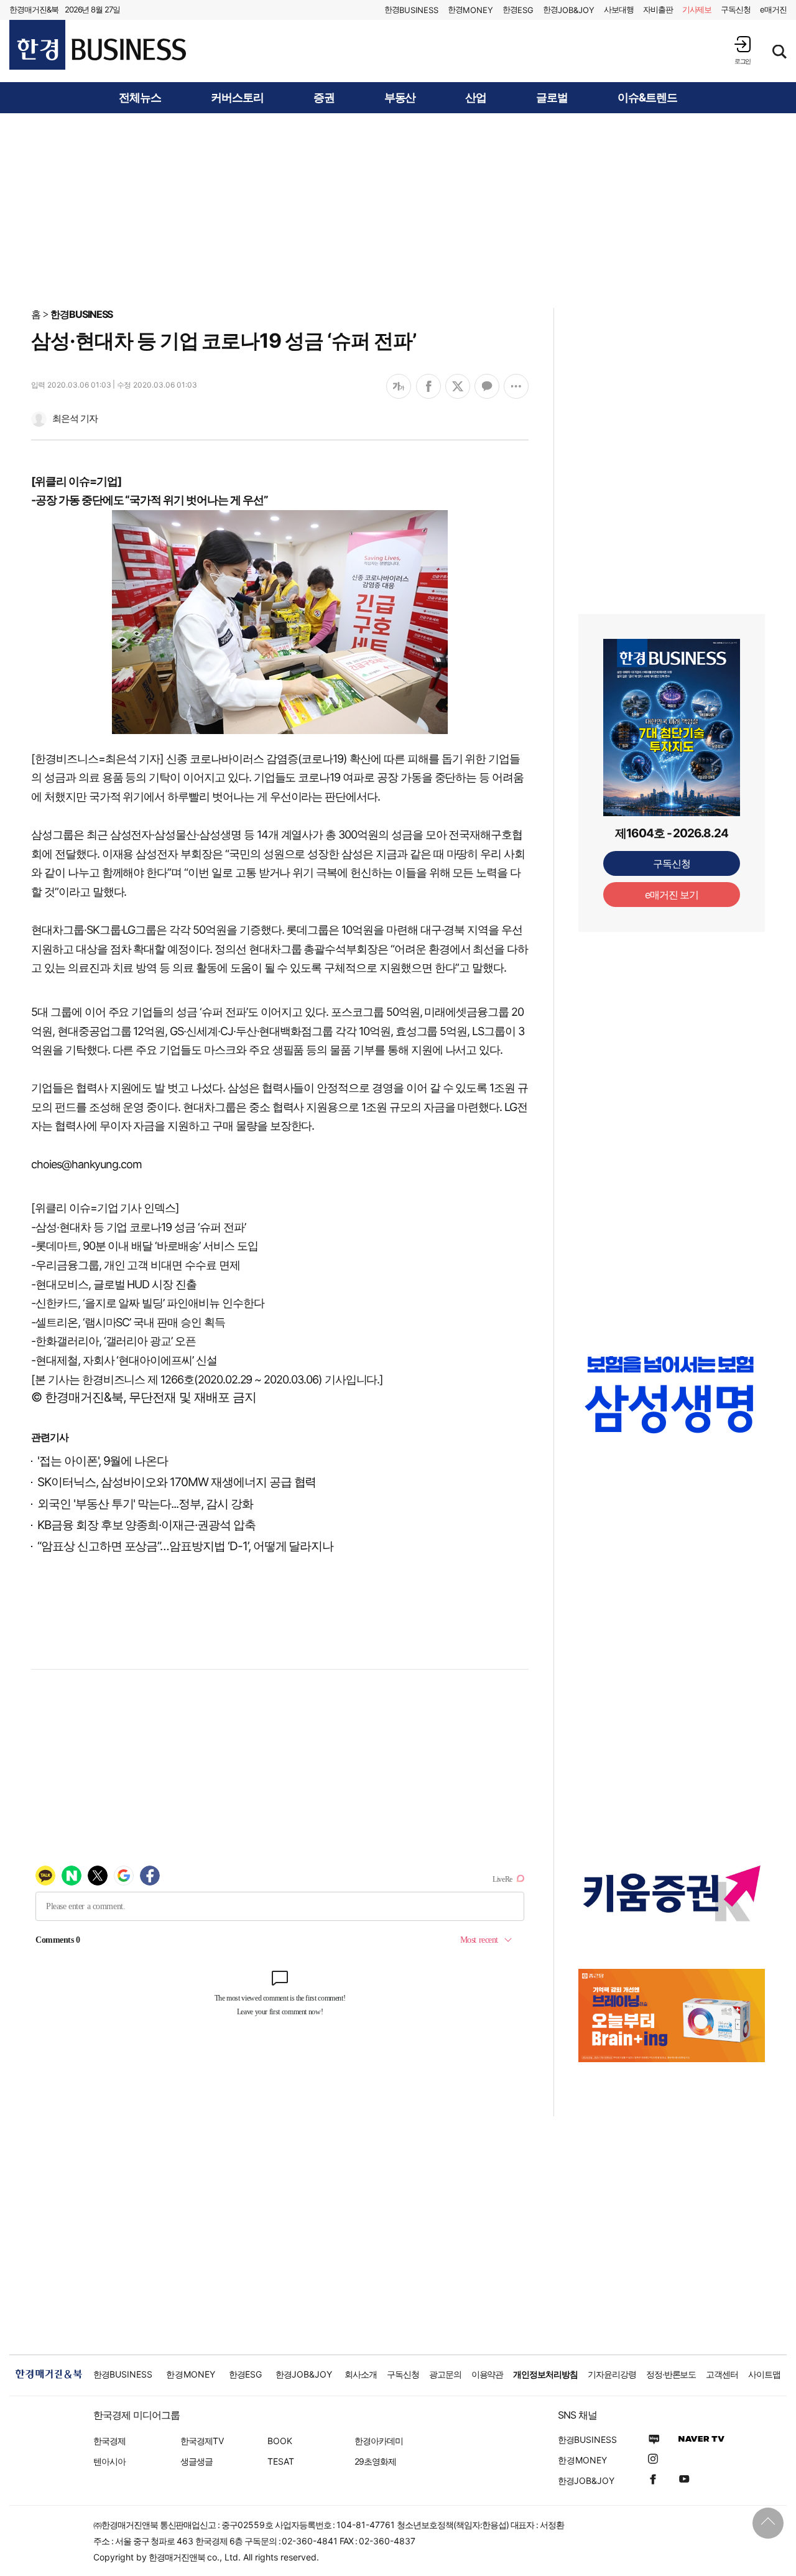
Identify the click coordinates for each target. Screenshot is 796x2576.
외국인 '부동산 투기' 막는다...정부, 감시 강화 (145, 1504)
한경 (411, 10)
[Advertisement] (398, 210)
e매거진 (773, 9)
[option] (672, 1394)
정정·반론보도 (671, 2374)
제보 (697, 9)
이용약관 (488, 2374)
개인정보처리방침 (545, 2374)
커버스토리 (237, 98)
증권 (324, 98)
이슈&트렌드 (647, 98)
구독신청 (736, 9)
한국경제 (109, 2441)
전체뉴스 (140, 98)
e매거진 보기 (672, 895)
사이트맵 (764, 2374)
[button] (743, 50)
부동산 (400, 98)
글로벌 (552, 98)
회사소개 (361, 2374)
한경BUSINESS (82, 314)
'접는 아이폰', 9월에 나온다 (103, 1461)
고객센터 (722, 2374)
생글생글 (197, 2461)
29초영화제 (375, 2461)
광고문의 (445, 2374)
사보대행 (619, 9)
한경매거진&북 (34, 9)
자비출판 (658, 9)
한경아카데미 (379, 2441)
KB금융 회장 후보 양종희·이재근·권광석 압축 (146, 1525)
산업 (476, 98)
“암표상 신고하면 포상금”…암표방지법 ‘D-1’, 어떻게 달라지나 (185, 1546)
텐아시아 (109, 2461)
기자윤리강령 (612, 2374)
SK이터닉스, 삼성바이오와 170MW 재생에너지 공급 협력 (177, 1482)
